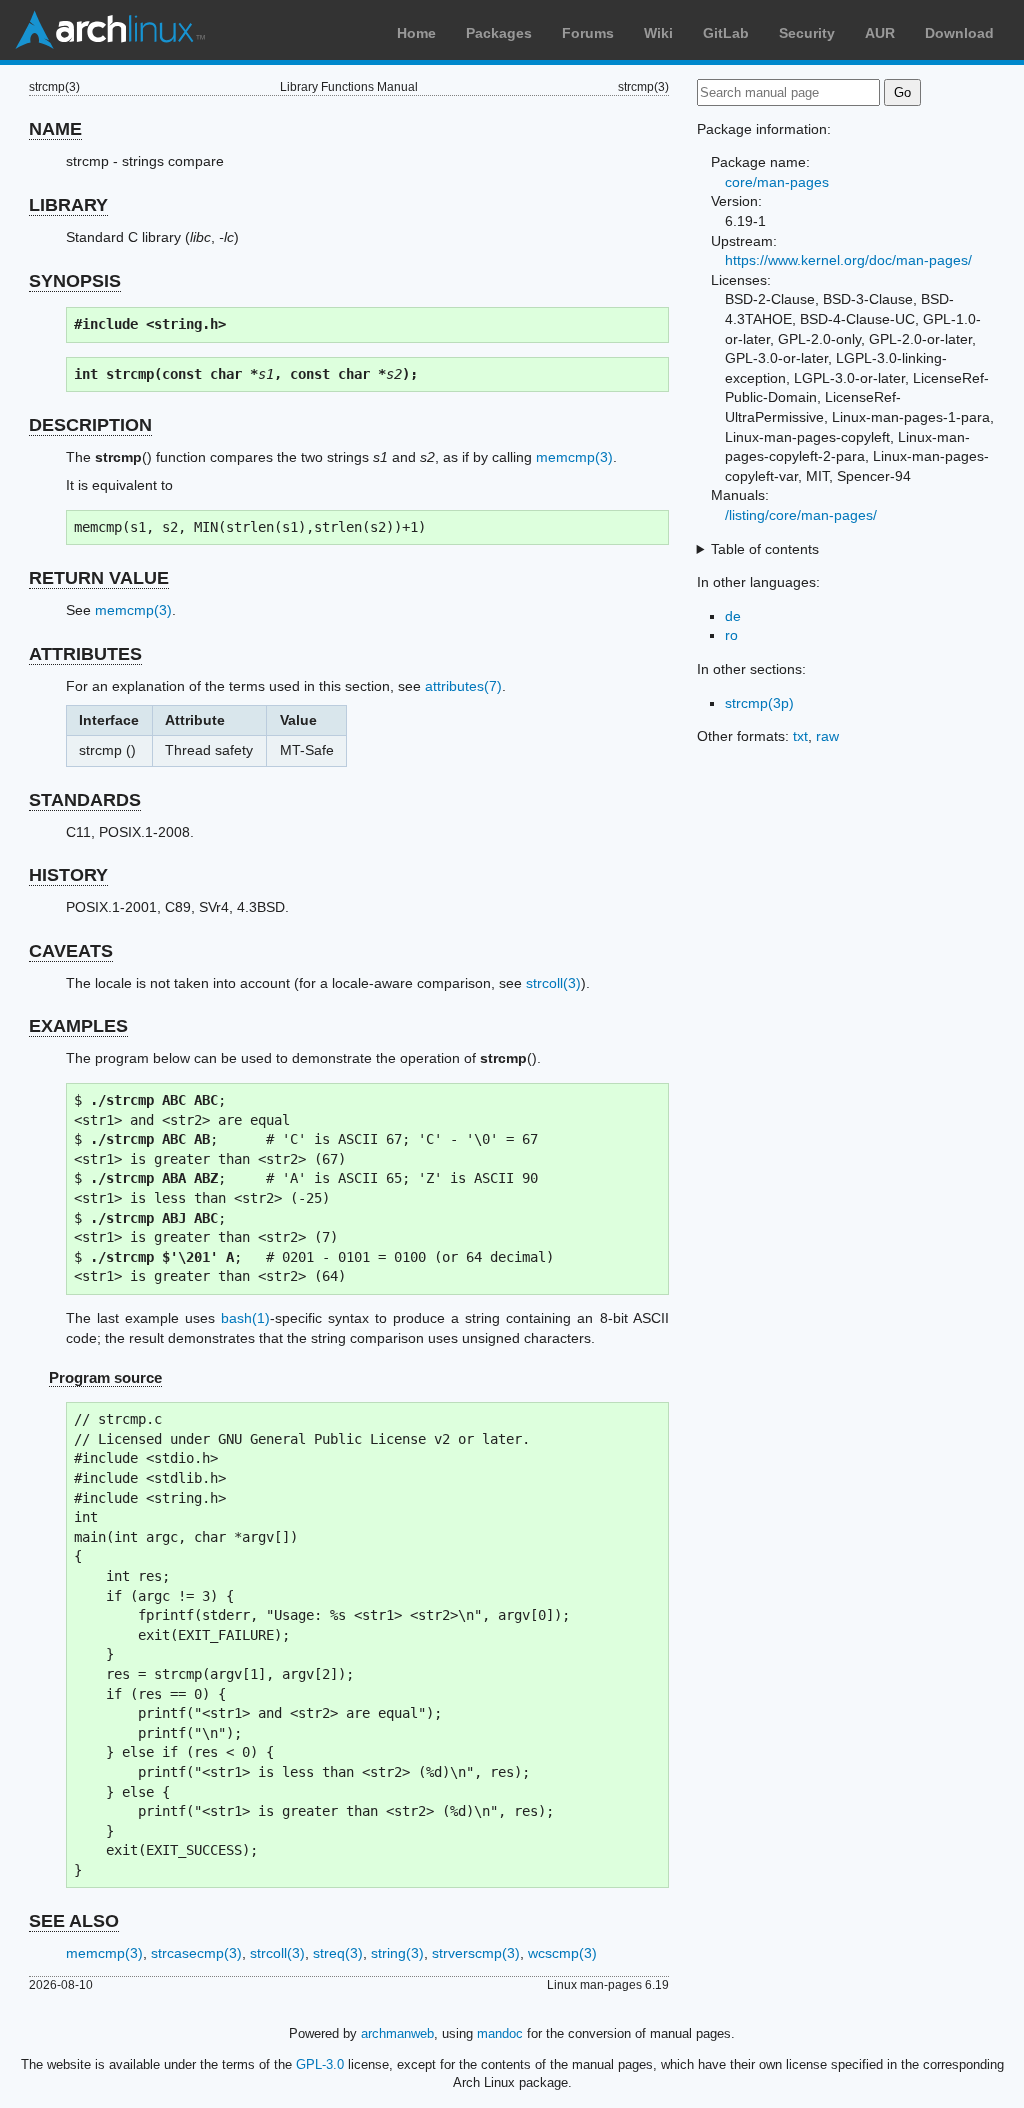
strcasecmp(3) (196, 1953)
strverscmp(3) (476, 1953)
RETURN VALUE (99, 578)
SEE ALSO (74, 1921)
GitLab (726, 33)
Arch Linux (110, 30)
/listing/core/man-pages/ (801, 515)
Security (807, 33)
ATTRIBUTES (85, 654)
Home (416, 33)
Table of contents (765, 549)
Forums (588, 33)
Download (959, 33)
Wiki (658, 33)
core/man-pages (777, 182)
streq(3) (338, 1953)
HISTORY (68, 875)
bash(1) (245, 1318)
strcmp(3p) (759, 703)
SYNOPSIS (75, 281)
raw (827, 736)
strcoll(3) (553, 983)
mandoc (500, 2033)
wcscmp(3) (562, 1953)
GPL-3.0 (320, 2064)
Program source (105, 1377)
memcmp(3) (574, 457)
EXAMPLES (78, 1026)
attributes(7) (463, 686)
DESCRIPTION (90, 425)
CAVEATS (71, 951)
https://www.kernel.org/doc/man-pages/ (848, 260)
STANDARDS (85, 800)
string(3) (397, 1953)
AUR (880, 33)
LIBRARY (68, 205)
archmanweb (397, 2033)
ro (731, 635)
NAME (55, 129)
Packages (499, 33)
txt (800, 736)
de (733, 616)
